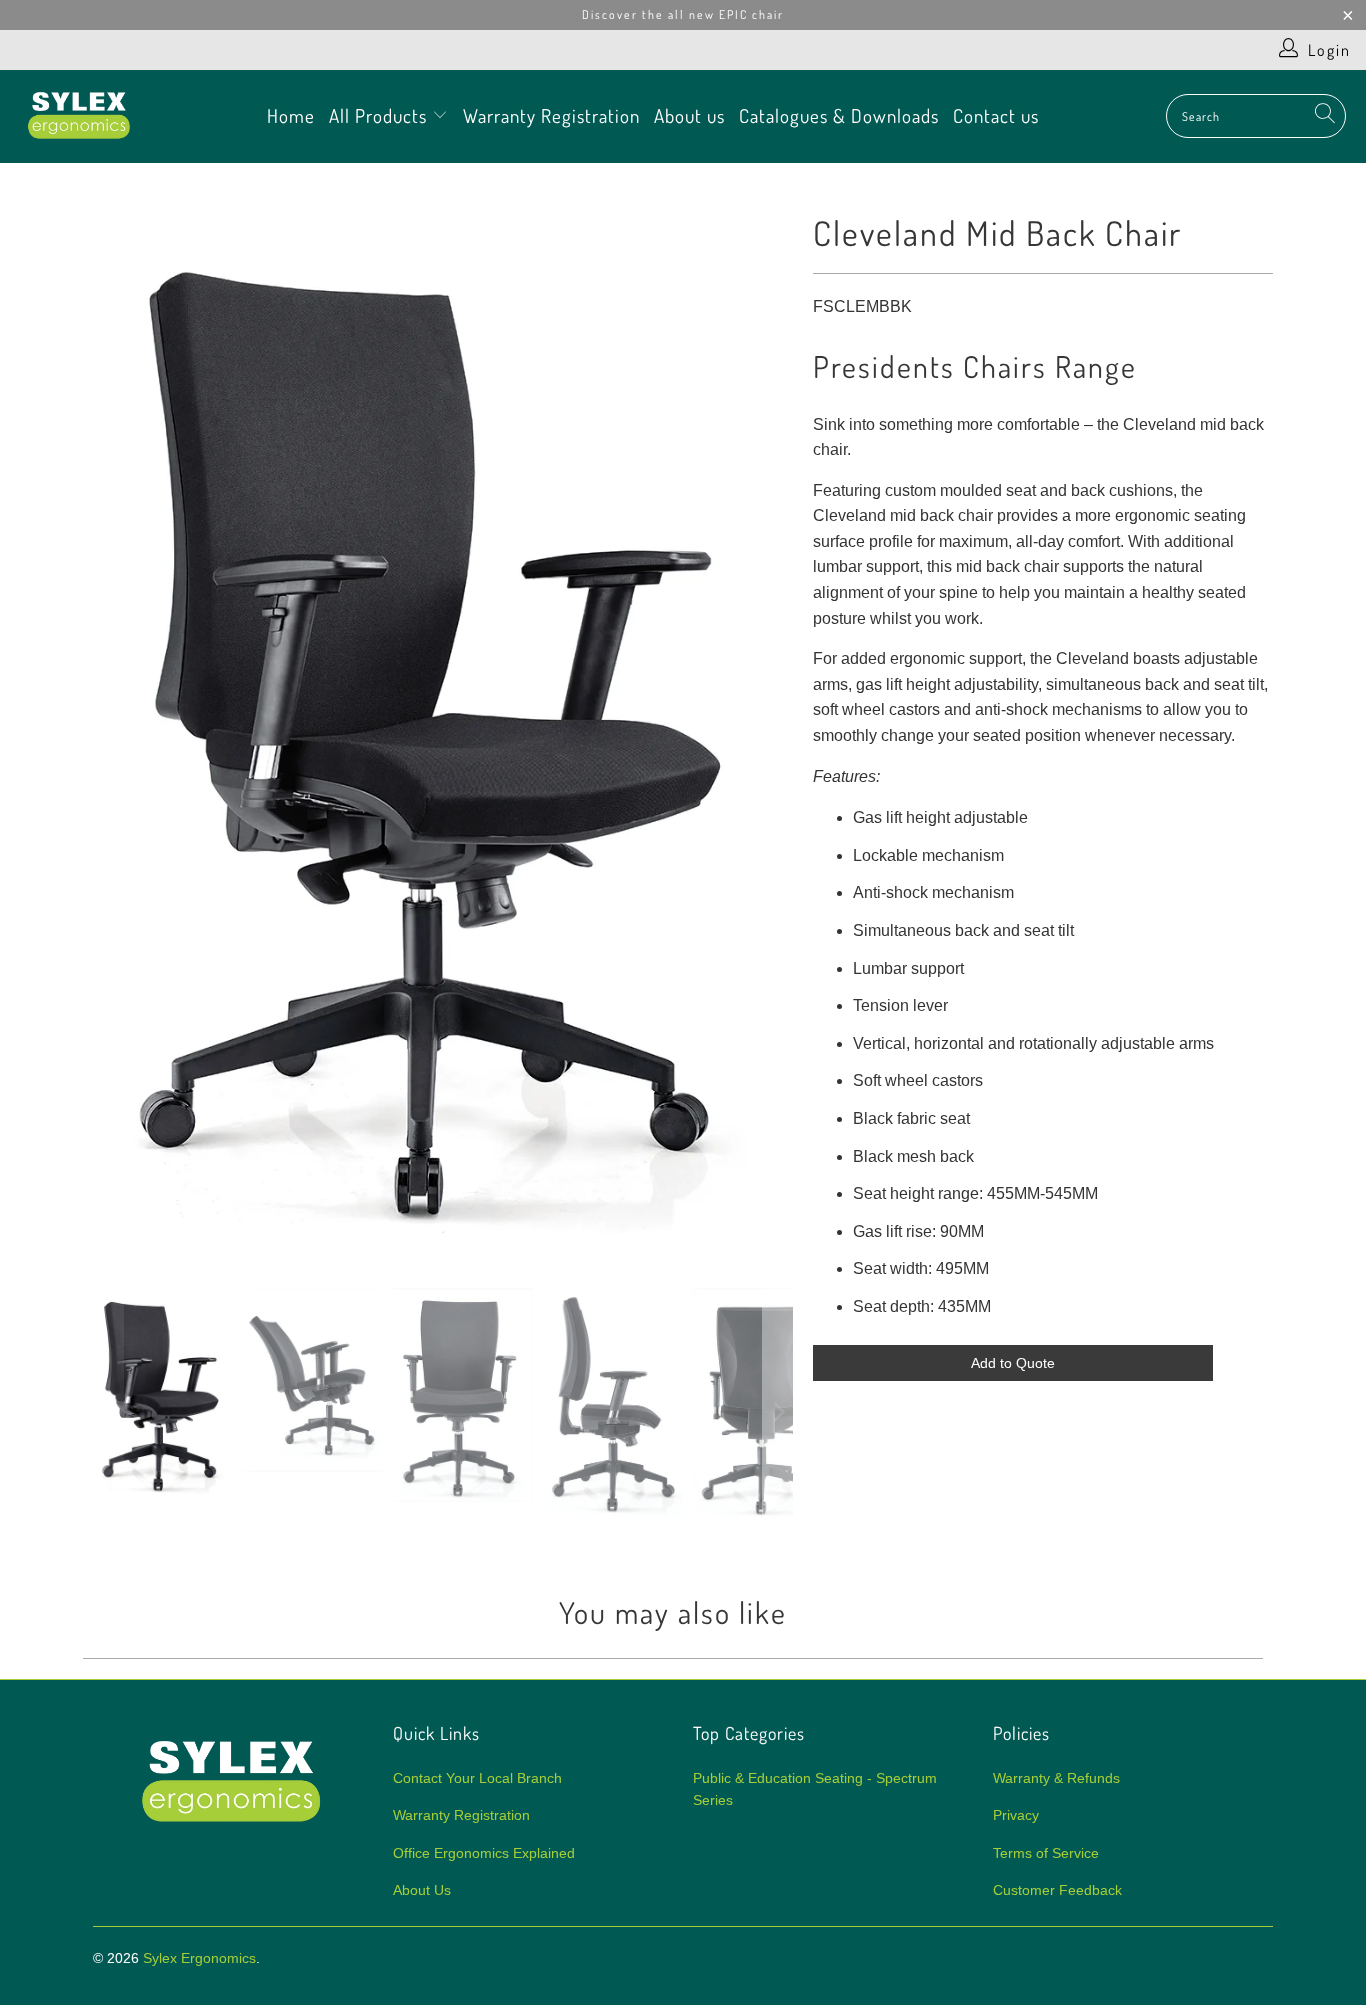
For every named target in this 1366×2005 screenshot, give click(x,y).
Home (291, 115)
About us (689, 115)
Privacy (1016, 1815)
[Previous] (108, 730)
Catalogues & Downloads (839, 115)
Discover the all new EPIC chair (683, 14)
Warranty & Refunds (1056, 1778)
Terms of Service (1046, 1853)
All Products (380, 115)
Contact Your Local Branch (477, 1778)
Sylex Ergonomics (199, 1958)
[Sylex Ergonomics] (80, 116)
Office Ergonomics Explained (484, 1853)
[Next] (778, 730)
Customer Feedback (1057, 1890)
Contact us (996, 115)
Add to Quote (1013, 1363)
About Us (422, 1890)
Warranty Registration (551, 115)
